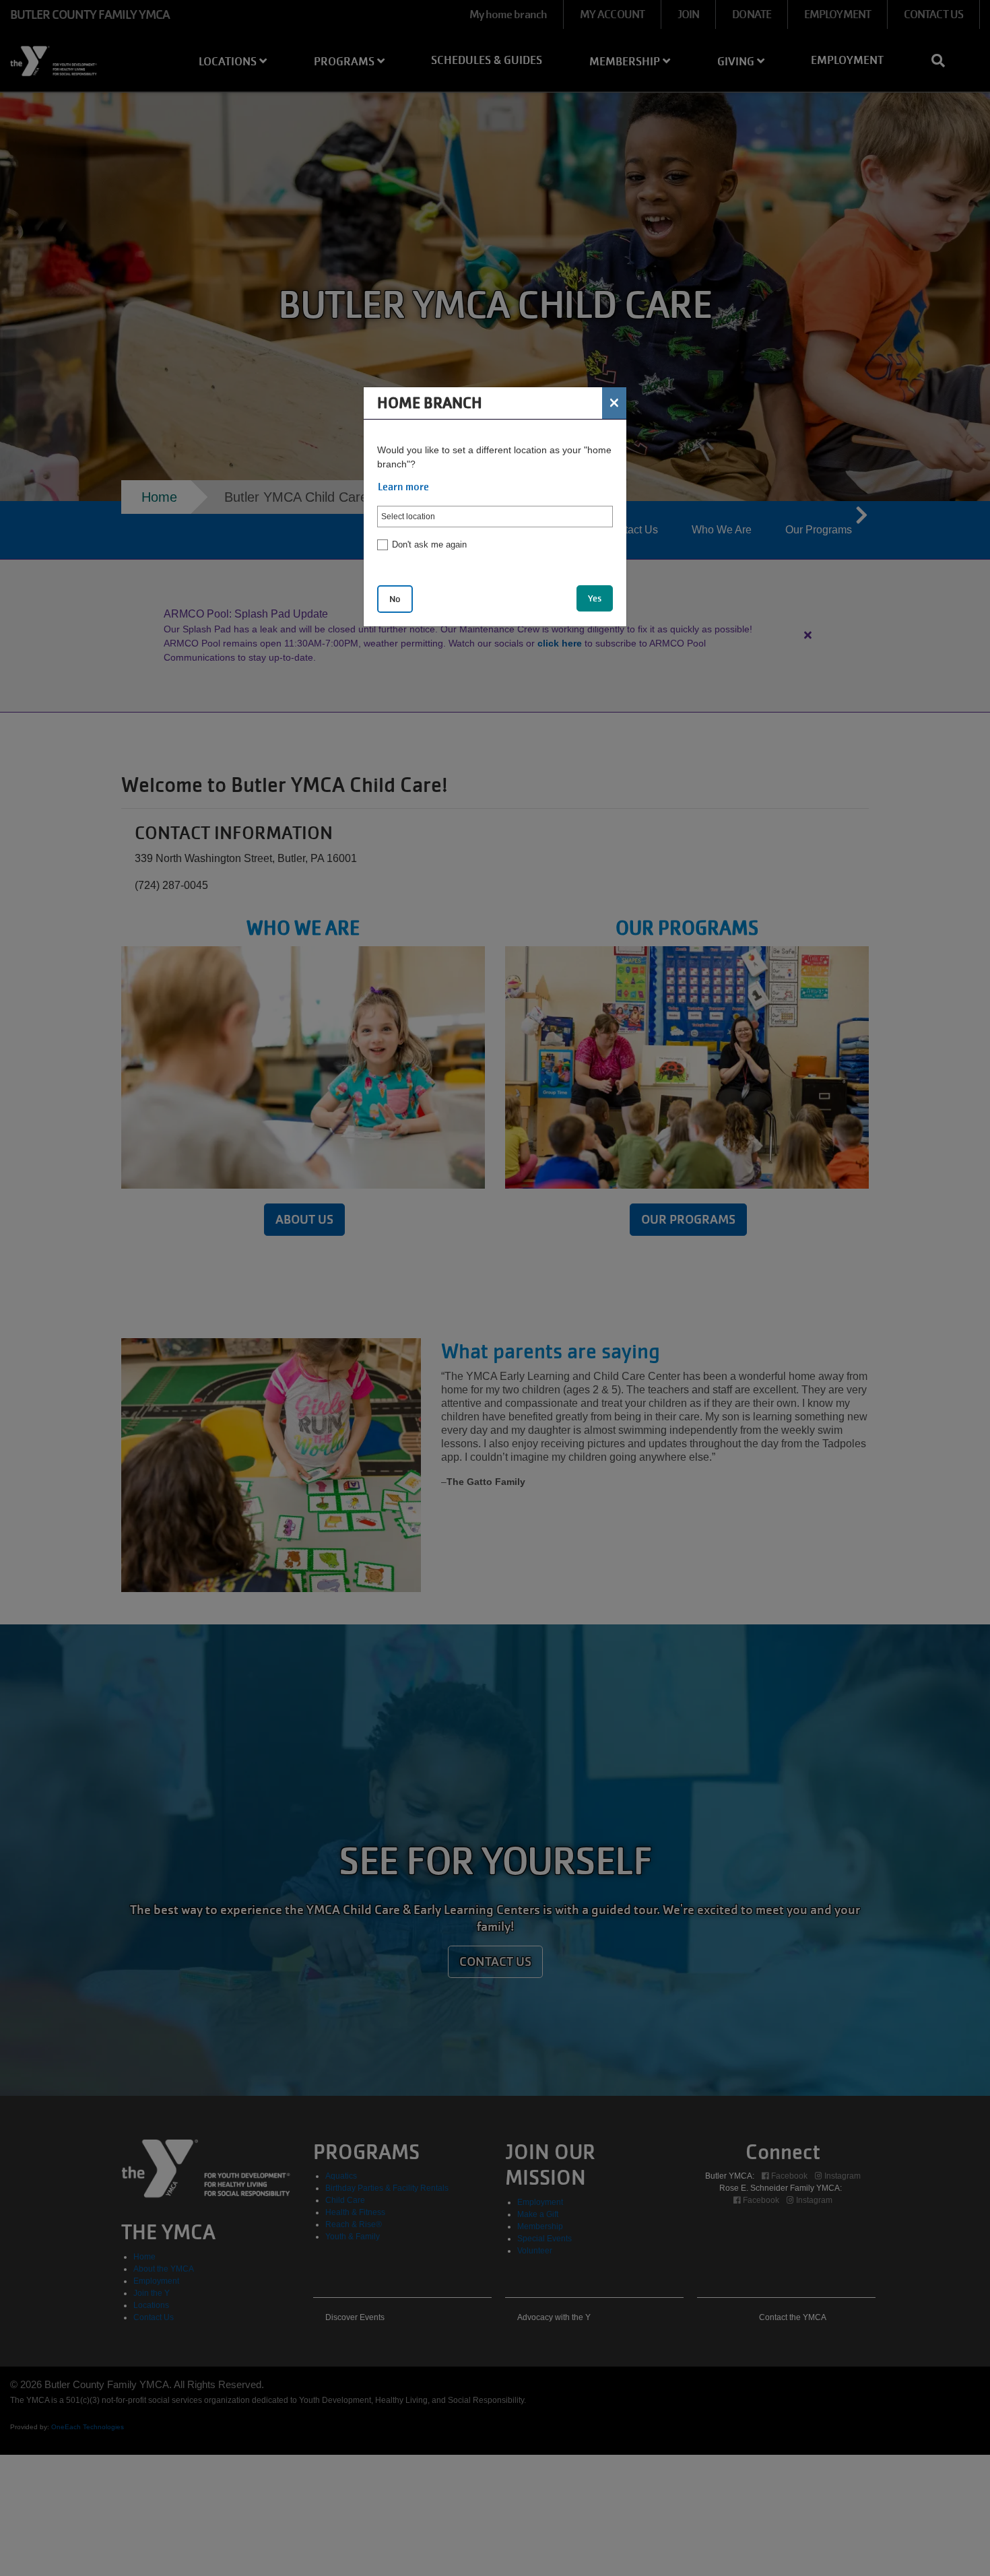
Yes (595, 598)
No (395, 599)
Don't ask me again (429, 544)
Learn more (403, 487)
